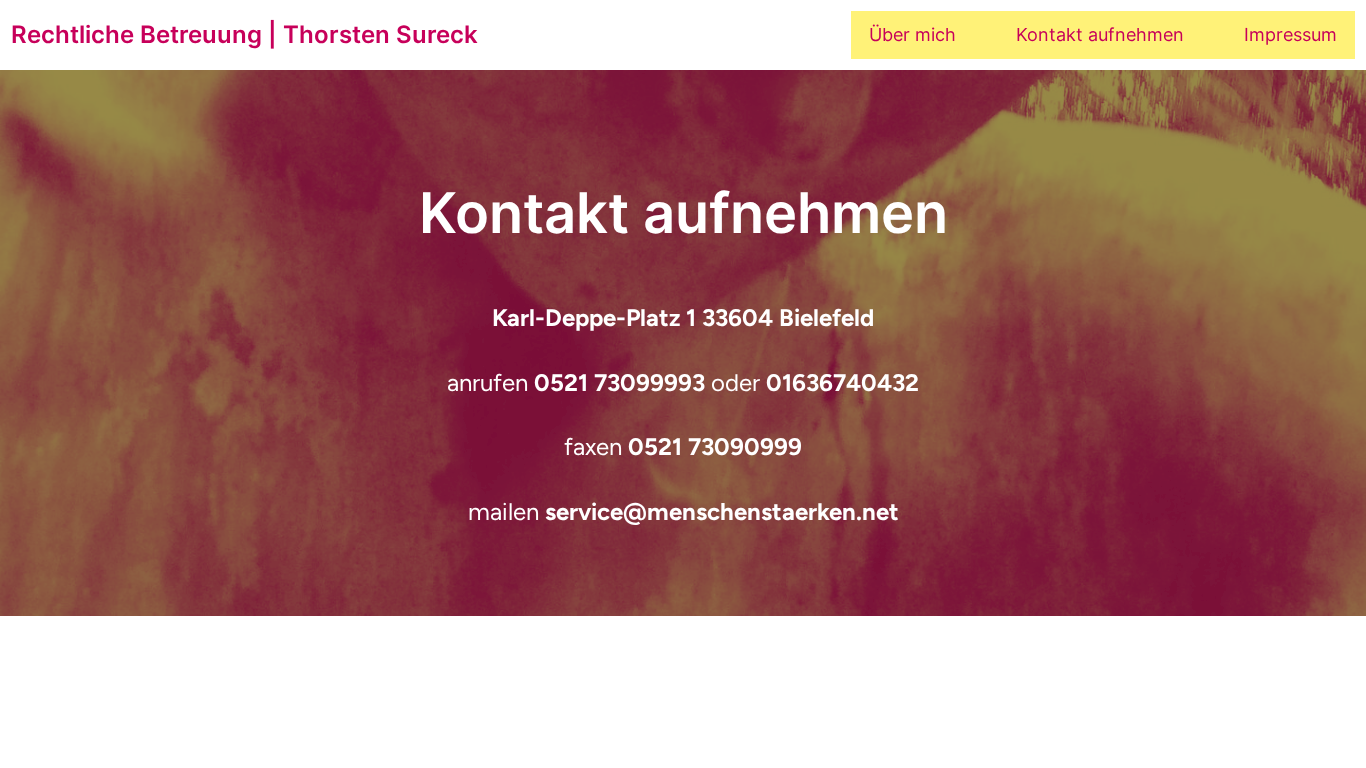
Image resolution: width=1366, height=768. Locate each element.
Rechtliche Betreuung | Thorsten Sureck (244, 34)
